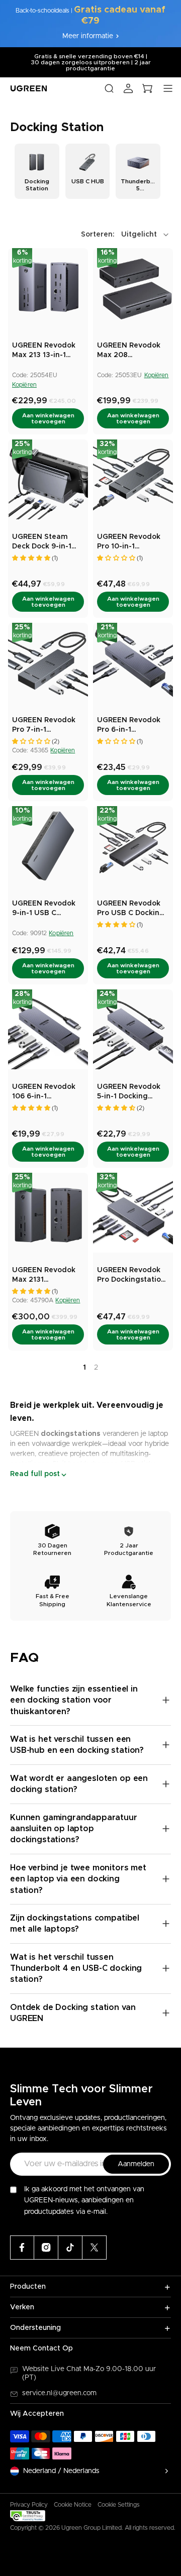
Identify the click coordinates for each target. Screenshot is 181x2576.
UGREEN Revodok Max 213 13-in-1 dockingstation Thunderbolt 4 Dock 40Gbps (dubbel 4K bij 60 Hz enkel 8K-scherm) (48, 351)
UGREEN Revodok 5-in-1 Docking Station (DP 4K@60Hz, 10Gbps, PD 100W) (130, 1093)
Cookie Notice (73, 2505)
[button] (126, 235)
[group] (37, 171)
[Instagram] (46, 2248)
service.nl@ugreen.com (59, 2393)
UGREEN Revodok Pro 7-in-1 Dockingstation (44, 726)
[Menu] (168, 88)
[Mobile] (95, 2248)
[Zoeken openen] (109, 88)
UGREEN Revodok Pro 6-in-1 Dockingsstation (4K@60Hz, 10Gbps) (131, 726)
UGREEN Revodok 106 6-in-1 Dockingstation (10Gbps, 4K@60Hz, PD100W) (46, 1093)
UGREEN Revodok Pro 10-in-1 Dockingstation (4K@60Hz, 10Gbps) (131, 543)
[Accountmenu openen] (128, 88)
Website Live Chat (53, 2369)
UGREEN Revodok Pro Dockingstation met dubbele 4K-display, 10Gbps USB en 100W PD (133, 1276)
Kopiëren (24, 385)
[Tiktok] (70, 2248)
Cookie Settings (119, 2505)
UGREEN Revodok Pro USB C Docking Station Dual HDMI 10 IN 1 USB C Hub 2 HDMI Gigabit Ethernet (132, 909)
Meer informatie (88, 36)
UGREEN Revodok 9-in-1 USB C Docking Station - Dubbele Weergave (47, 909)
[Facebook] (22, 2248)
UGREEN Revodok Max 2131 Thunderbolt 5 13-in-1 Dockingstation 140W (47, 1276)
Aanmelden (136, 2164)
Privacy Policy (29, 2505)
